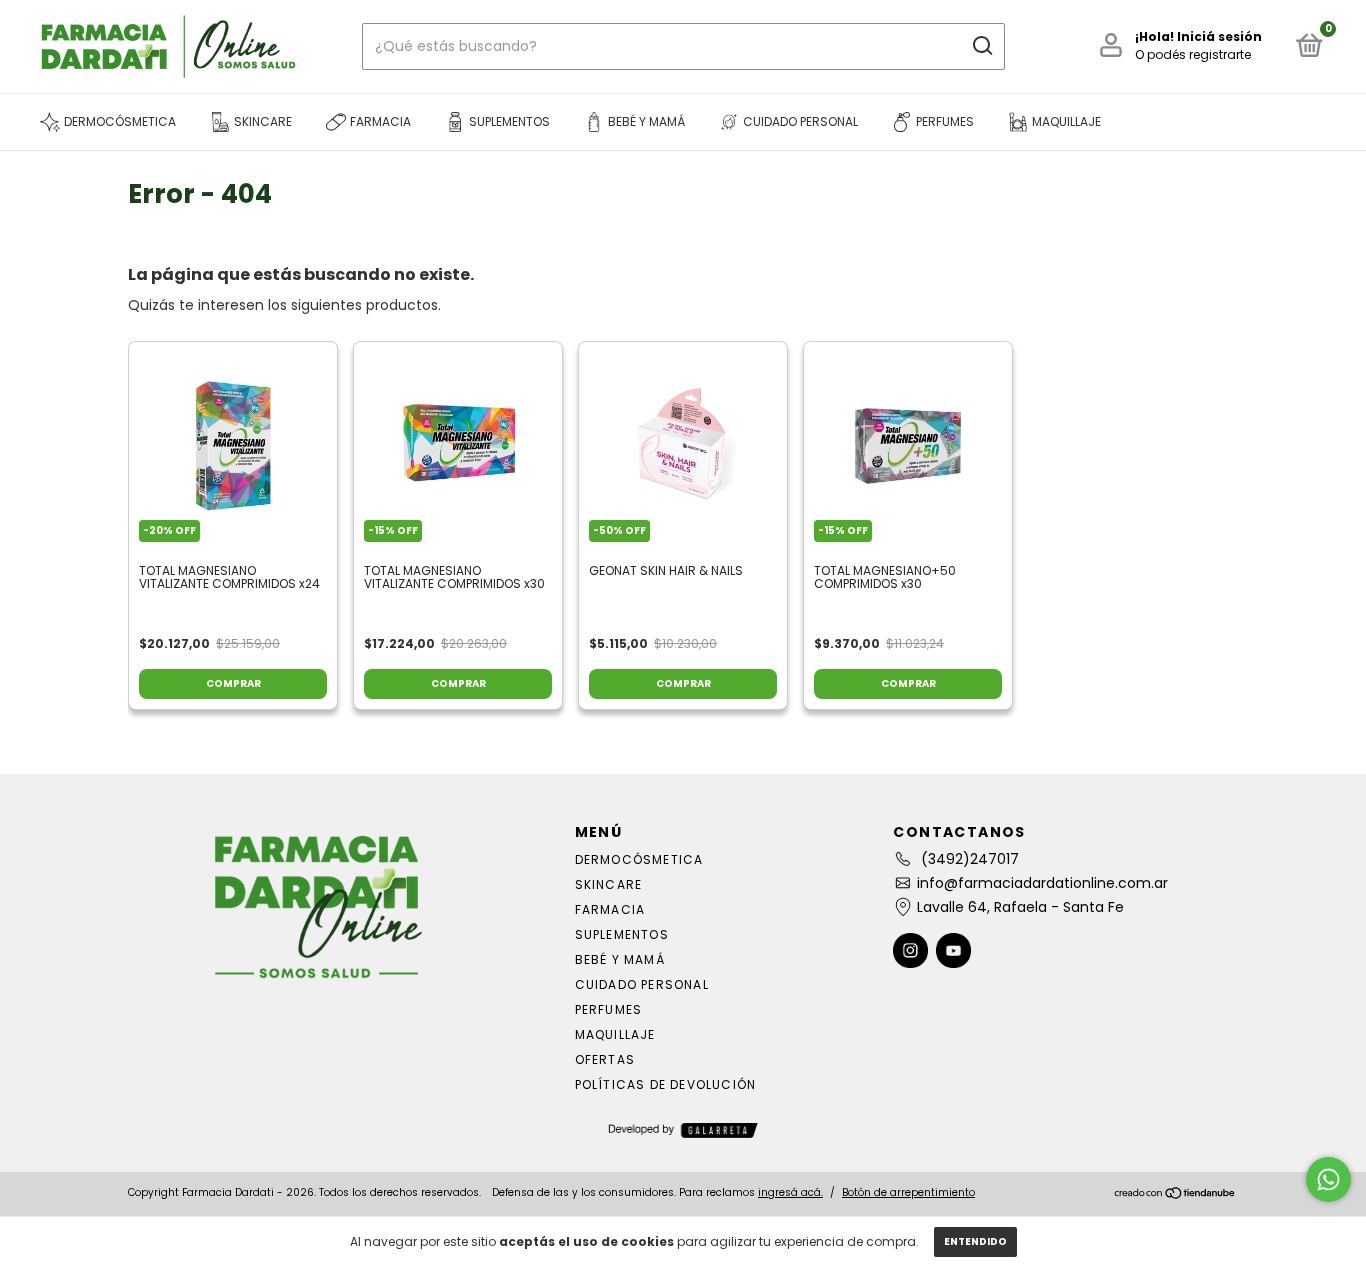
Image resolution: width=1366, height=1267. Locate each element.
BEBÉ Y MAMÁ (620, 959)
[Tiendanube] (1175, 1195)
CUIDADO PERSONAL (642, 984)
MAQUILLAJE (615, 1034)
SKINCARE (609, 884)
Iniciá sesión (1219, 36)
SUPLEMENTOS (622, 934)
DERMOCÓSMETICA (639, 859)
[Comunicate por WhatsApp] (1328, 1179)
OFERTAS (605, 1059)
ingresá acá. (790, 1192)
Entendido (975, 1241)
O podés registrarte (1193, 54)
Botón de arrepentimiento (908, 1192)
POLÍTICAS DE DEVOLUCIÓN (666, 1084)
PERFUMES (609, 1009)
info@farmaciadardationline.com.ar (1042, 883)
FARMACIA (610, 909)
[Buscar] (981, 46)
